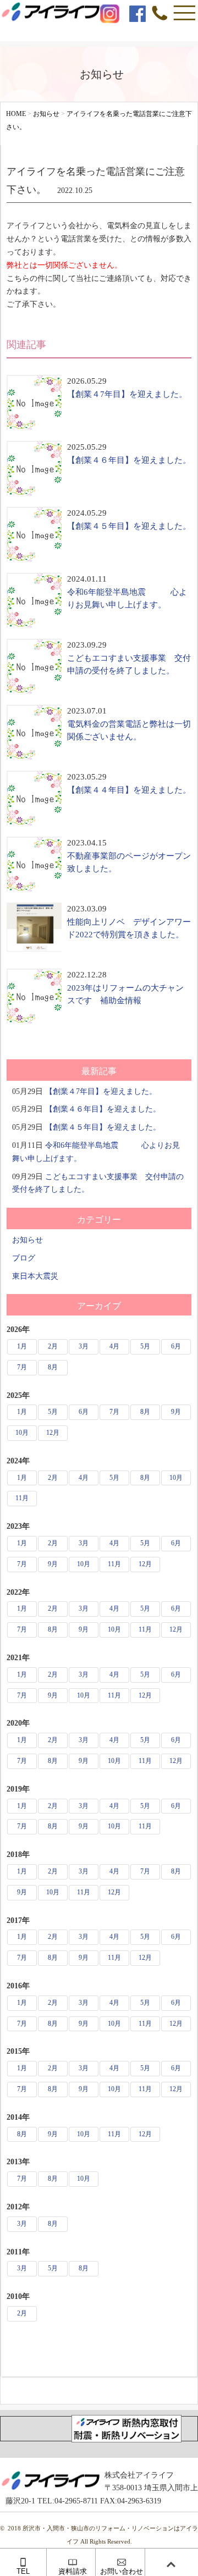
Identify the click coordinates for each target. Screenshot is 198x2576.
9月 (176, 1412)
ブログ (24, 1258)
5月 (145, 1346)
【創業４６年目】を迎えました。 (129, 460)
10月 (22, 1433)
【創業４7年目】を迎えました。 (127, 394)
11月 (22, 1498)
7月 (22, 1367)
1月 (22, 1346)
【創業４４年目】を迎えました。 (129, 790)
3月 (84, 1346)
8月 (53, 1367)
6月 (176, 1346)
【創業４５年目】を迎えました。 (129, 526)
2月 (53, 1346)
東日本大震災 (35, 1276)
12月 (53, 1433)
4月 (114, 1346)
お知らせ (28, 1240)
